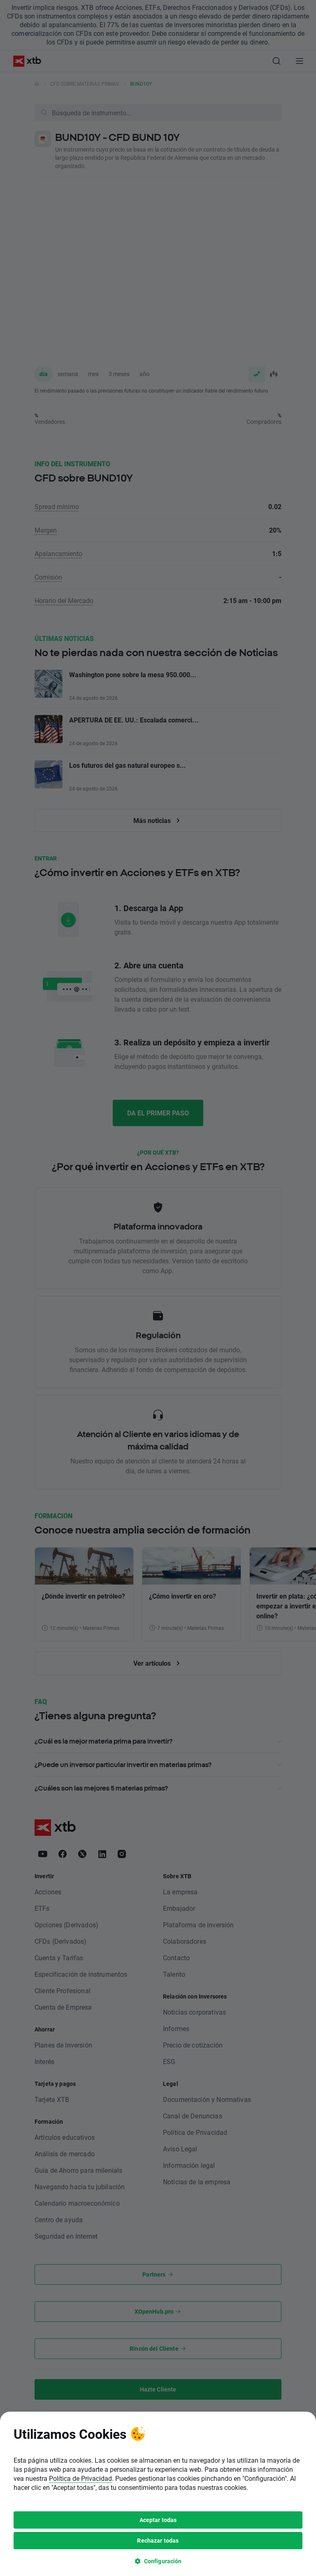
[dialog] (158, 2494)
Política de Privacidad (80, 2478)
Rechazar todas (158, 2540)
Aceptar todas (158, 2520)
